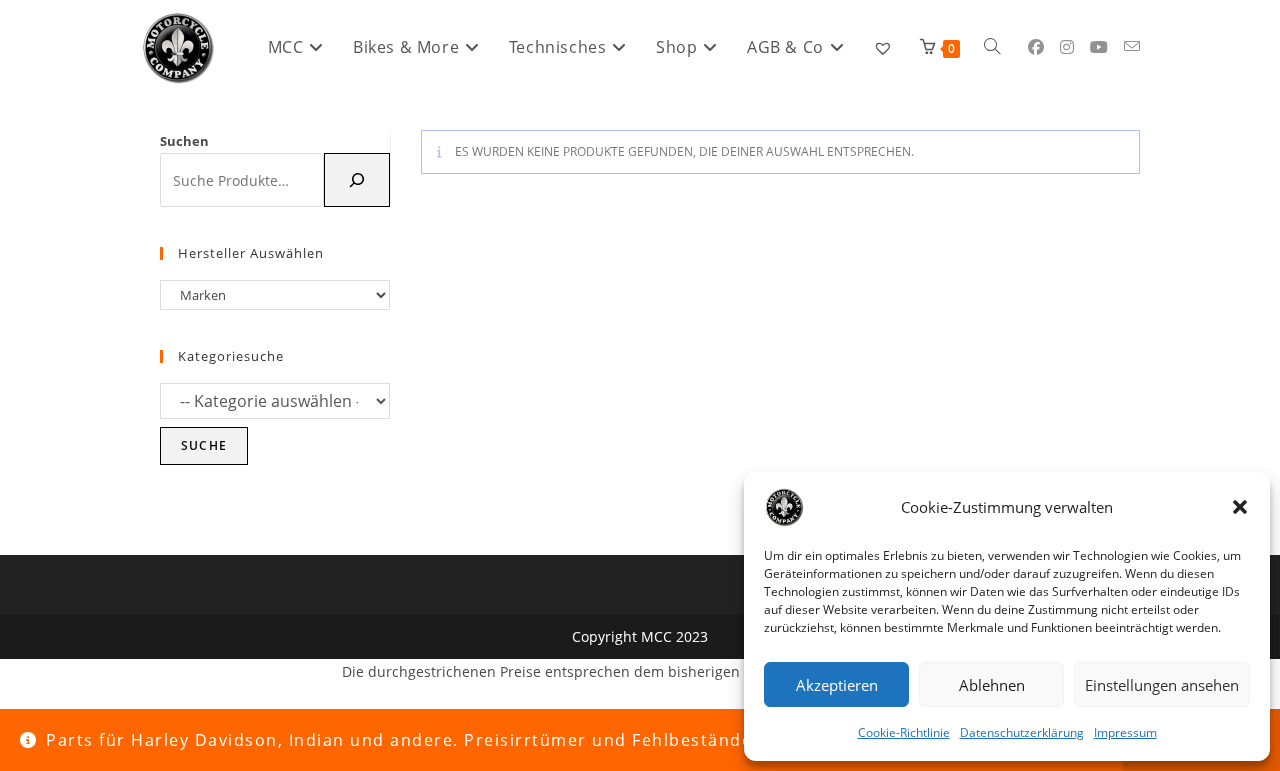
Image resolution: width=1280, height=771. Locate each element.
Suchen (184, 141)
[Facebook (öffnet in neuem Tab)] (1036, 47)
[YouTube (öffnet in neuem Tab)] (1099, 47)
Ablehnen (992, 685)
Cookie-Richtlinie (904, 732)
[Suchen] (357, 180)
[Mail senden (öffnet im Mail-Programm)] (1132, 46)
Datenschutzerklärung (1022, 732)
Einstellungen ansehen (1162, 685)
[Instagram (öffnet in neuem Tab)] (1067, 47)
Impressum (1125, 732)
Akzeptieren (837, 685)
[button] (1240, 507)
